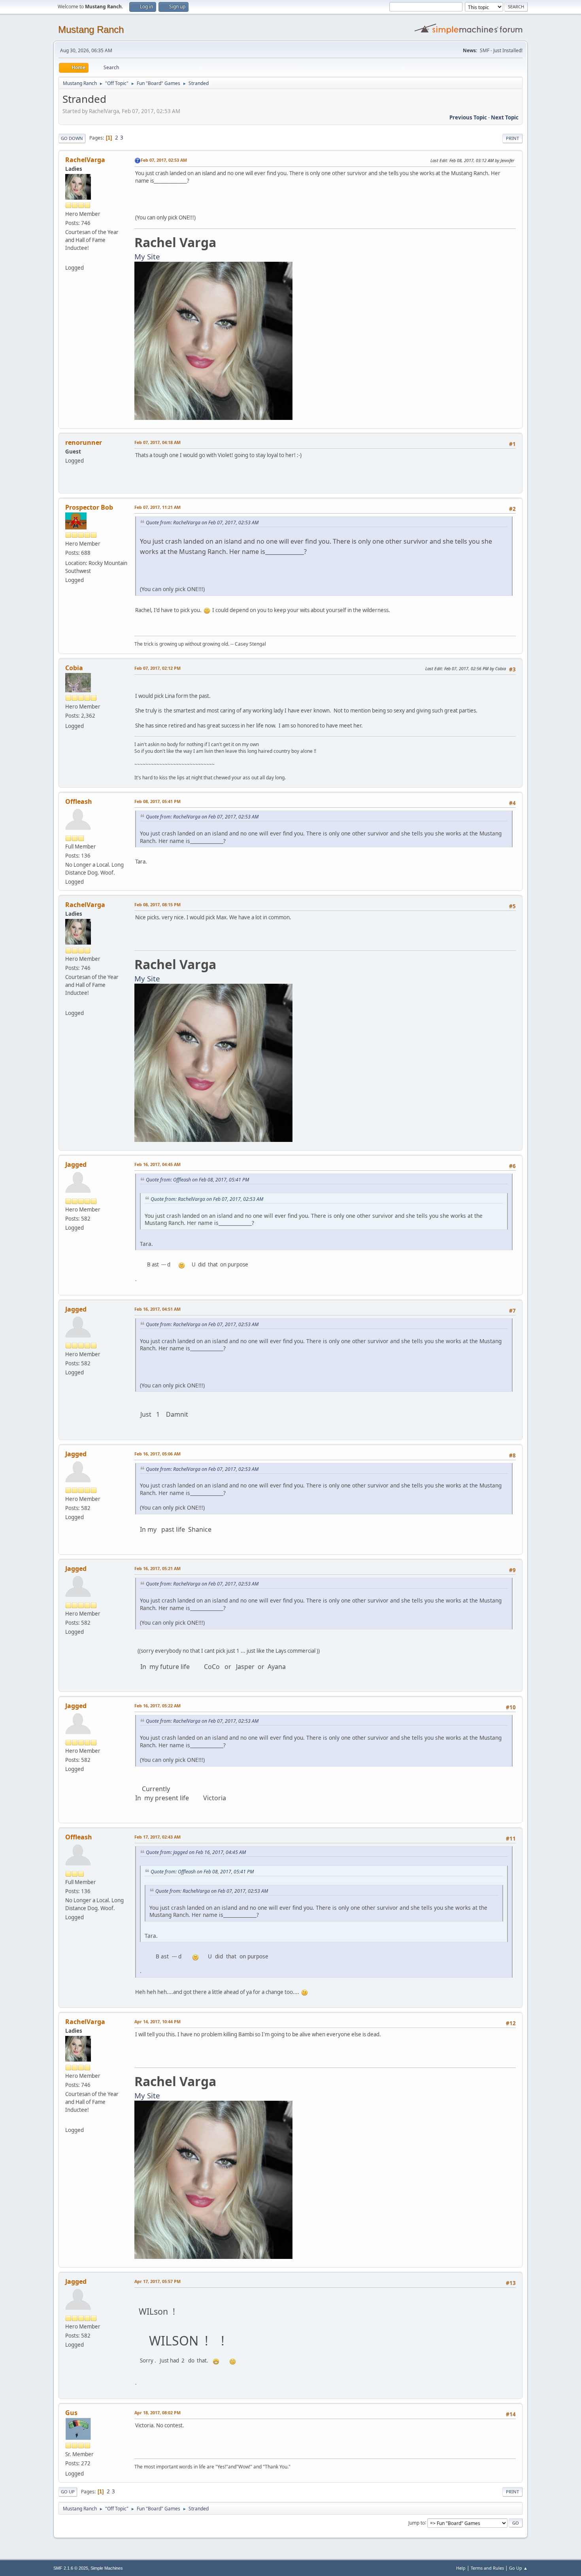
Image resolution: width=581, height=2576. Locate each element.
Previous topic (468, 117)
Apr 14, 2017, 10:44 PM (158, 2021)
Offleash (79, 801)
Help (461, 2568)
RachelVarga (85, 160)
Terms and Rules (487, 2568)
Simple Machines (107, 2568)
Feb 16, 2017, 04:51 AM (158, 1309)
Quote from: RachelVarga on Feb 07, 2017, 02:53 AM (202, 523)
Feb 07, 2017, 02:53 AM (164, 160)
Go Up (68, 2492)
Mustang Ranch (91, 29)
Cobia (74, 668)
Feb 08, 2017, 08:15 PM (158, 904)
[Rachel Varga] (68, 258)
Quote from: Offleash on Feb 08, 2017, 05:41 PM (197, 1180)
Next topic (505, 117)
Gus (71, 2413)
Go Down (72, 138)
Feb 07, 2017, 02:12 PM (158, 668)
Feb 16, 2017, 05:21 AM (158, 1568)
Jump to (417, 2522)
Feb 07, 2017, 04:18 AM (158, 442)
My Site (147, 256)
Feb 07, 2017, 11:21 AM (158, 507)
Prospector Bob (89, 507)
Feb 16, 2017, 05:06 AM (158, 1454)
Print (512, 138)
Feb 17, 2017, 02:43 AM (158, 1837)
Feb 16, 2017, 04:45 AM (158, 1164)
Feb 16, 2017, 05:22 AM (158, 1706)
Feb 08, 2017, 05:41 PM (158, 801)
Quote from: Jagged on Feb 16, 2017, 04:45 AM (196, 1852)
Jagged (76, 1164)
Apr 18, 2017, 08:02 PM (158, 2413)
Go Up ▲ (518, 2568)
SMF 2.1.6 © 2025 (71, 2568)
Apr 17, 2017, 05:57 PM (158, 2281)
